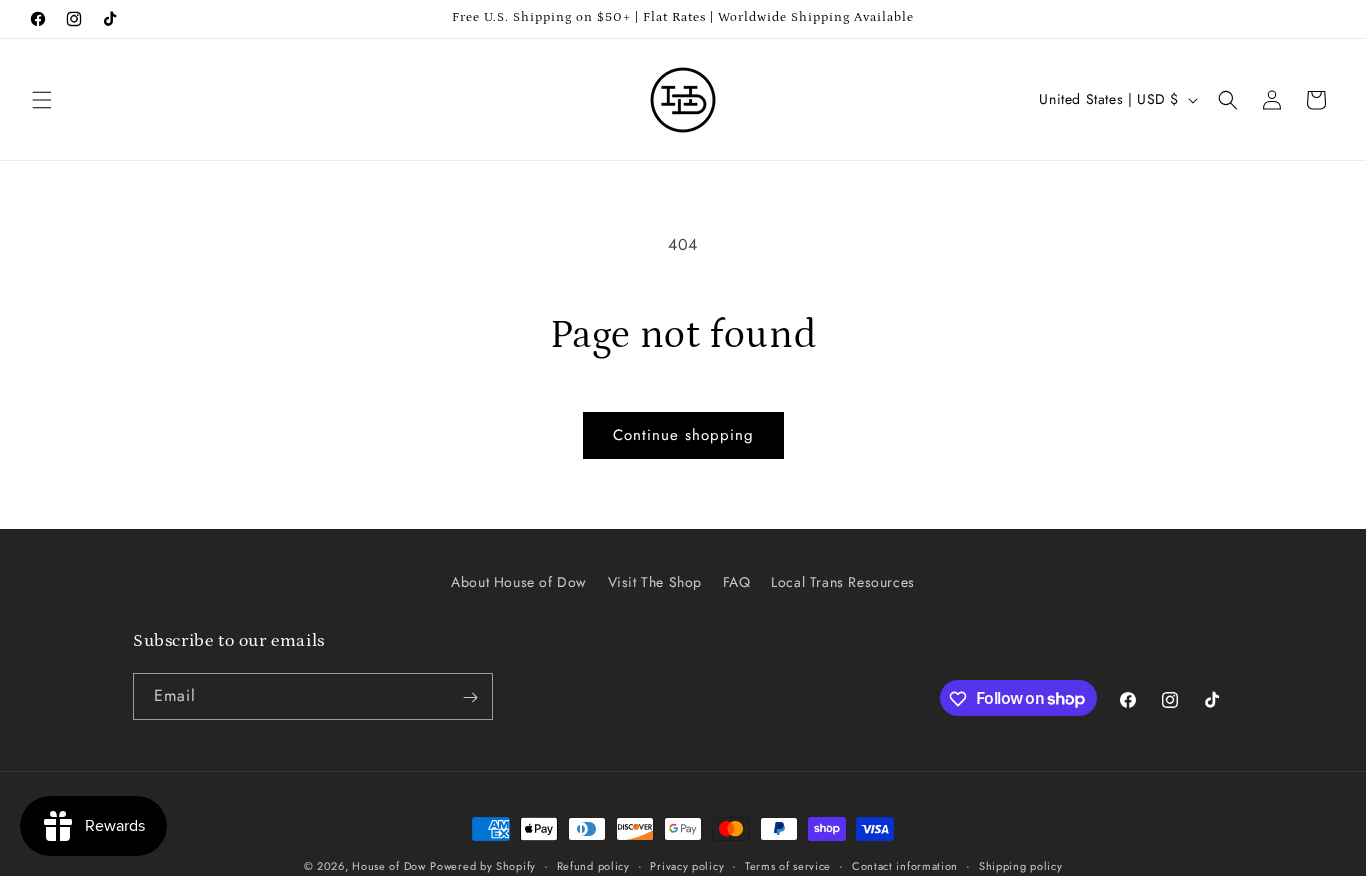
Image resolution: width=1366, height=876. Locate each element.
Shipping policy (1021, 865)
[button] (42, 100)
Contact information (905, 865)
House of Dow (388, 866)
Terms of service (788, 865)
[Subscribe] (470, 697)
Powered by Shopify (483, 866)
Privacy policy (687, 865)
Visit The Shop (655, 582)
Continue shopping (683, 435)
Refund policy (593, 865)
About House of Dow (519, 582)
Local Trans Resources (843, 582)
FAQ (737, 582)
